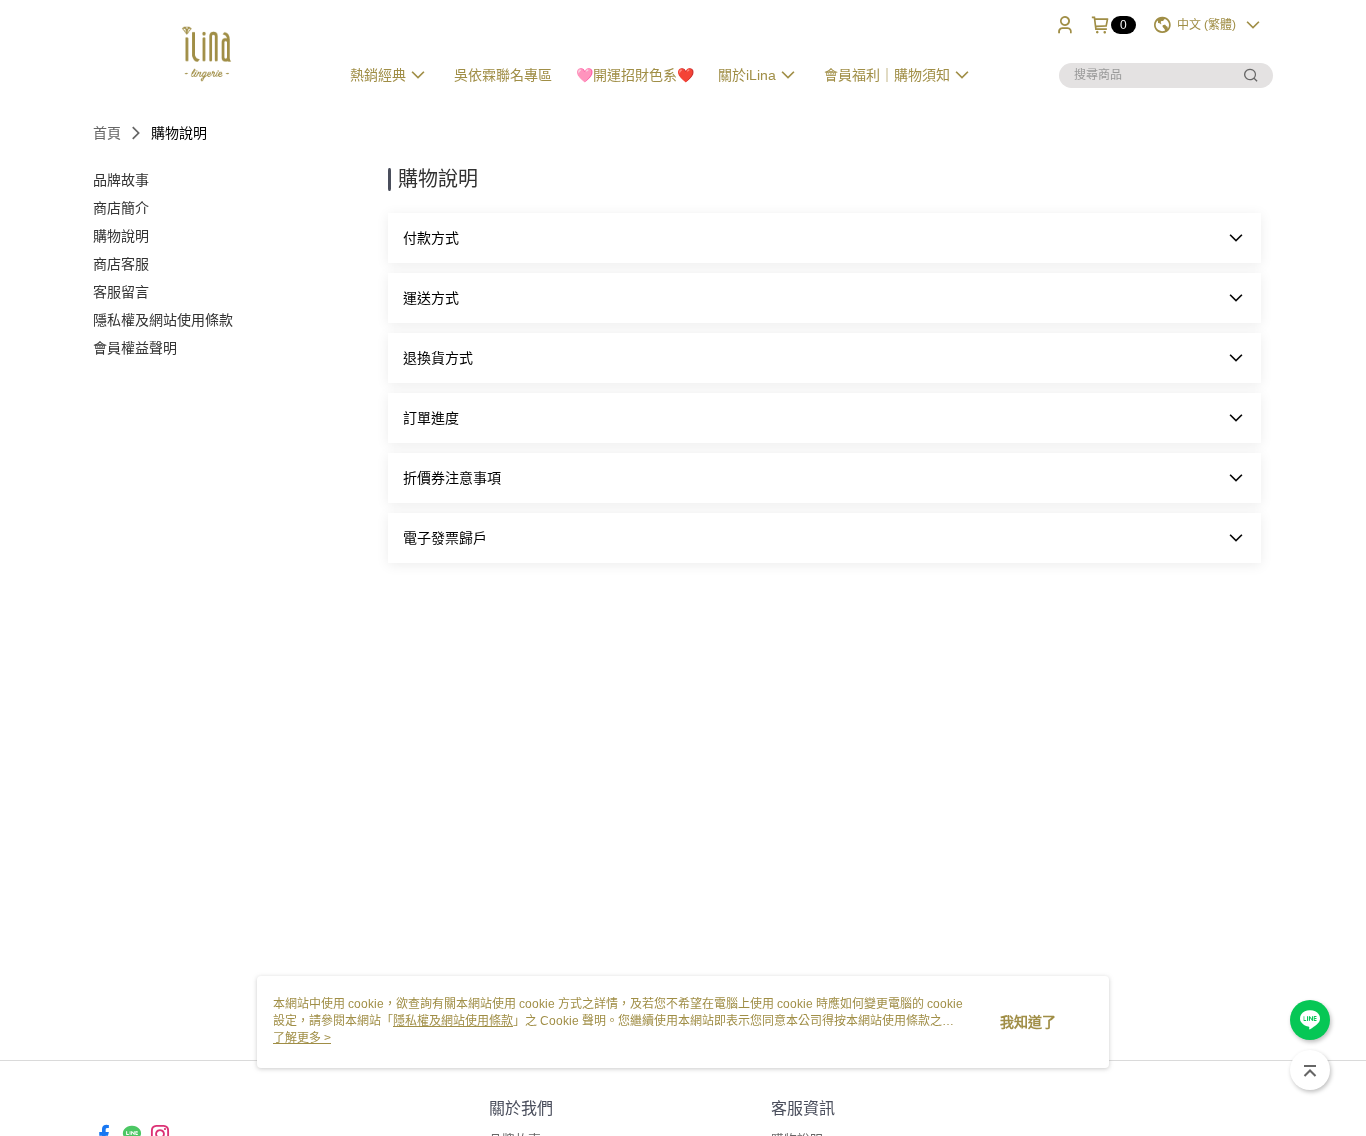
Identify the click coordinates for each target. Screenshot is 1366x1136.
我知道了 (1028, 1022)
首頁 (107, 133)
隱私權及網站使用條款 (453, 1021)
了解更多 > (302, 1038)
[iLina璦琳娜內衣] (204, 52)
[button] (824, 238)
